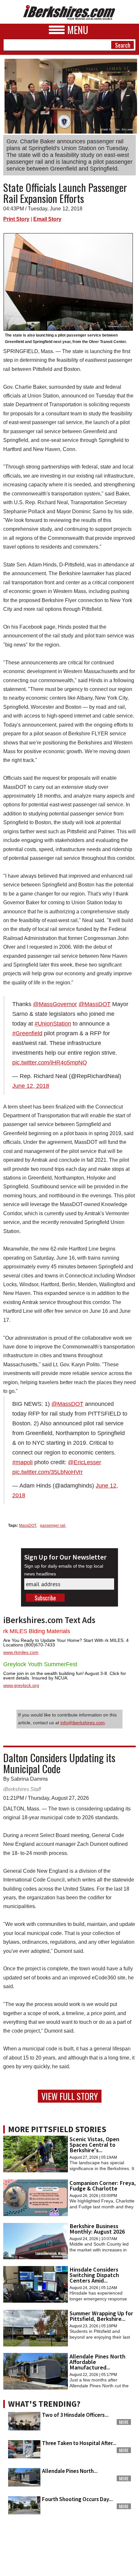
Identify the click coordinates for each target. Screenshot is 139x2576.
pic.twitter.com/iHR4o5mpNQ (50, 1062)
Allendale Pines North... (70, 2471)
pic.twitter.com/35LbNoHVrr (48, 1472)
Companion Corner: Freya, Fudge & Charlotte (103, 2186)
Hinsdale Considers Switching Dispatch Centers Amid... (94, 2275)
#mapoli (22, 1462)
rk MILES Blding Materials (37, 1631)
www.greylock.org (21, 1685)
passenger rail (53, 1525)
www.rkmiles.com (21, 1652)
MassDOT (28, 1525)
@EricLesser (85, 1462)
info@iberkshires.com (83, 1723)
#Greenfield (27, 1033)
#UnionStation (53, 1024)
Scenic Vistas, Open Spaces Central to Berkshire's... (94, 2145)
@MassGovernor (55, 1004)
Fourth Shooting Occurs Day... (77, 2499)
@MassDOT (95, 1004)
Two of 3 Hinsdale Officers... (75, 2415)
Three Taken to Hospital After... (79, 2443)
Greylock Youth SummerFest (40, 1664)
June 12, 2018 (31, 1086)
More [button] (124, 2422)
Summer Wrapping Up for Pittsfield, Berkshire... (101, 2316)
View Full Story (70, 2096)
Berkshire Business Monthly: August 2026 (97, 2229)
